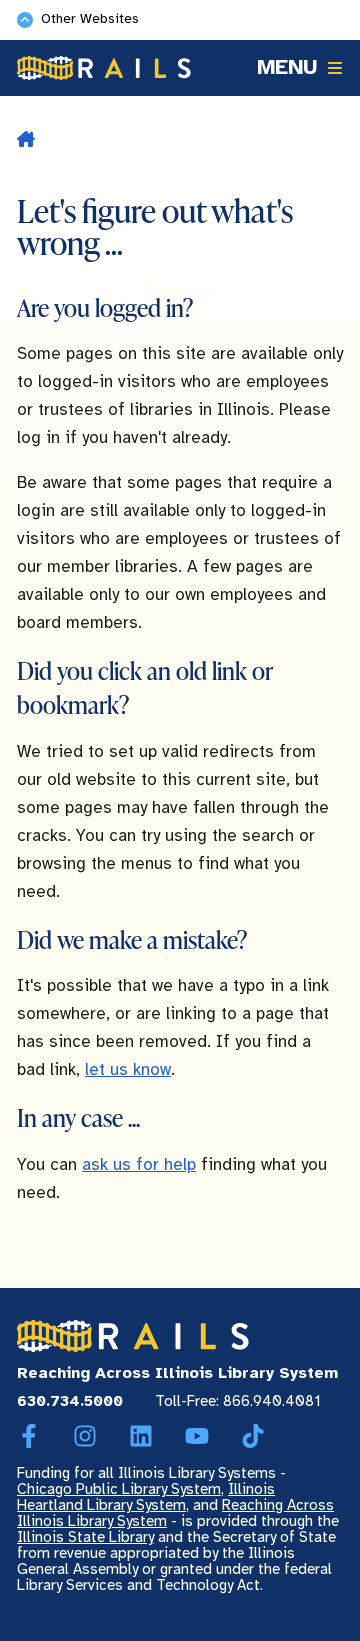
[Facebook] (29, 1437)
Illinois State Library (85, 1538)
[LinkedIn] (141, 1437)
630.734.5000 (70, 1402)
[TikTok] (253, 1437)
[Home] (104, 68)
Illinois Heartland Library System (146, 1498)
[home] (26, 141)
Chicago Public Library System (119, 1490)
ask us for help (139, 1165)
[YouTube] (197, 1437)
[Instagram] (85, 1437)
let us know (128, 1070)
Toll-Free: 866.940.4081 (238, 1402)
